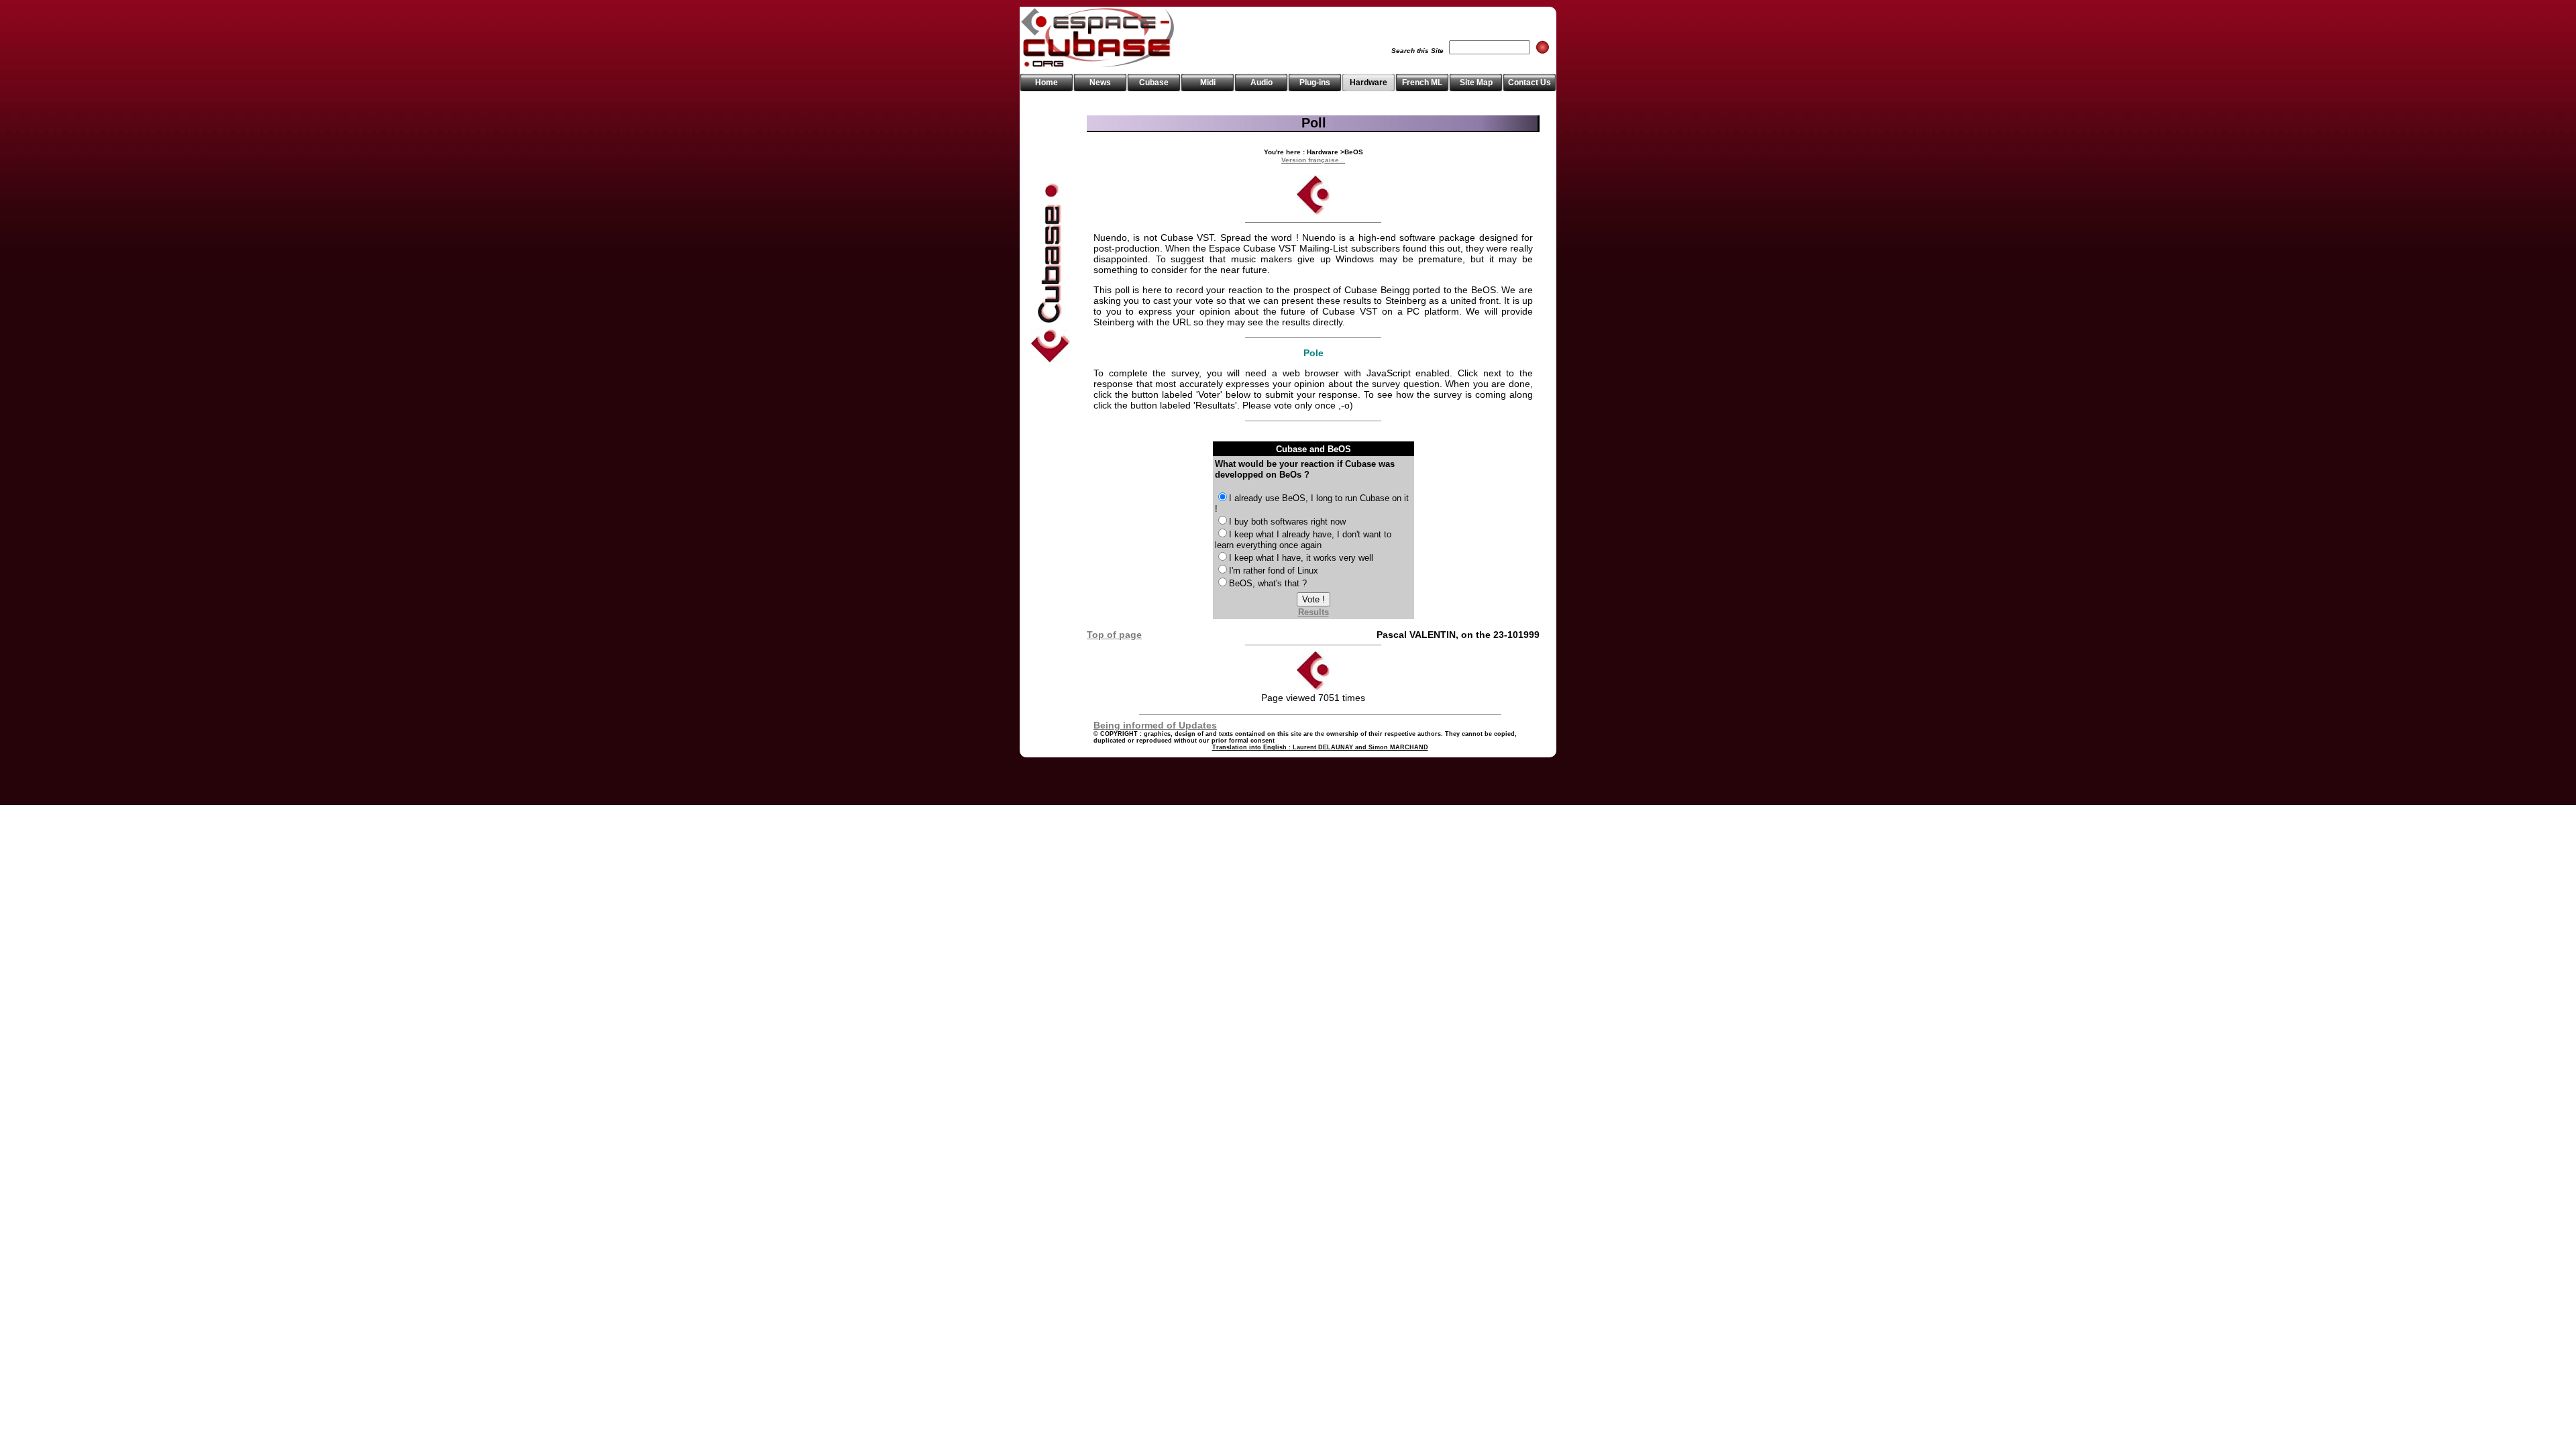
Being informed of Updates (1155, 725)
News (1100, 83)
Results (1313, 612)
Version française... (1313, 160)
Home (1046, 83)
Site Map (1476, 83)
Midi (1208, 83)
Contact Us (1529, 83)
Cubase (1154, 83)
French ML (1422, 83)
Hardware (1368, 83)
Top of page (1114, 635)
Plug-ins (1315, 83)
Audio (1262, 83)
